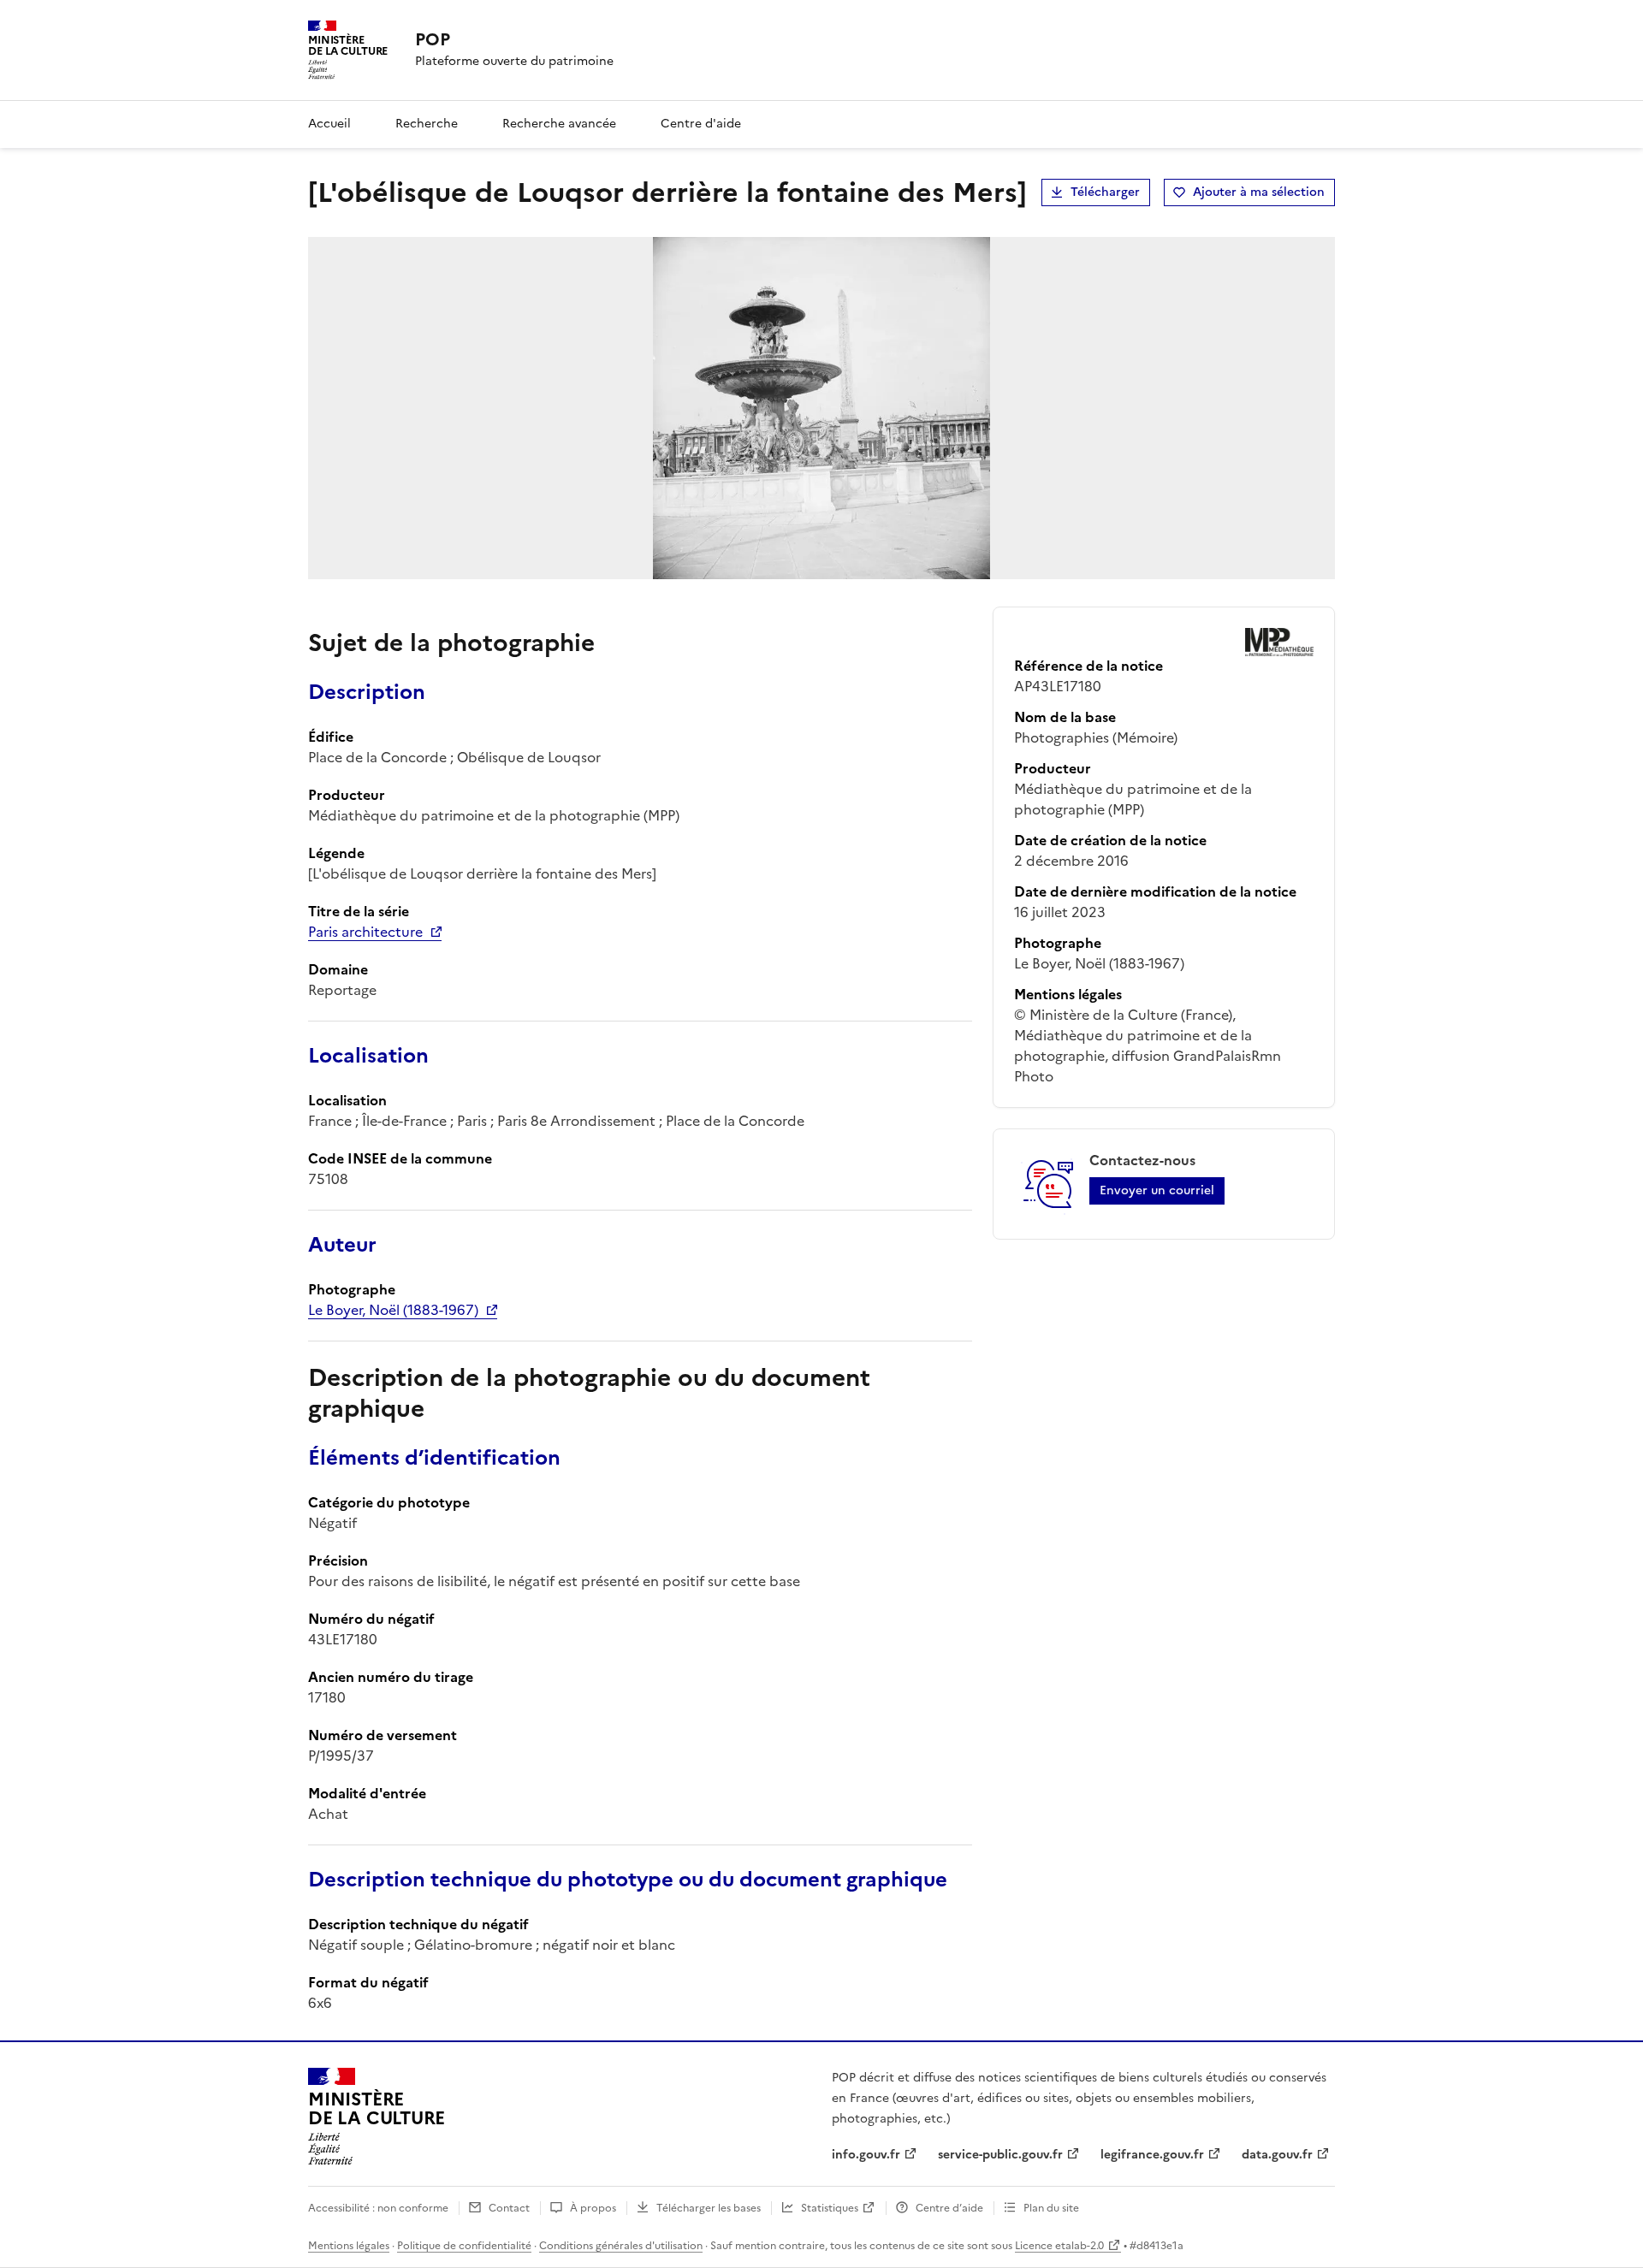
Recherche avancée (559, 124)
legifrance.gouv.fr (1152, 2155)
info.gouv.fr (866, 2155)
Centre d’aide (949, 2208)
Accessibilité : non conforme (378, 2208)
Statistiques (830, 2208)
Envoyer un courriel (1157, 1190)
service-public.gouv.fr (1000, 2155)
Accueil (329, 124)
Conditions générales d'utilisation (621, 2246)
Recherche (427, 124)
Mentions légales (349, 2246)
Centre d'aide (701, 124)
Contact (509, 2208)
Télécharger (1105, 192)
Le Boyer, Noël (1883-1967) (393, 1310)
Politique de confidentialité (464, 2246)
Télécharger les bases (709, 2208)
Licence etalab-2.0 (1059, 2246)
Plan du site (1051, 2208)
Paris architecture (365, 932)
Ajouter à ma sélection (1259, 192)
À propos (593, 2208)
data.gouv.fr (1277, 2155)
